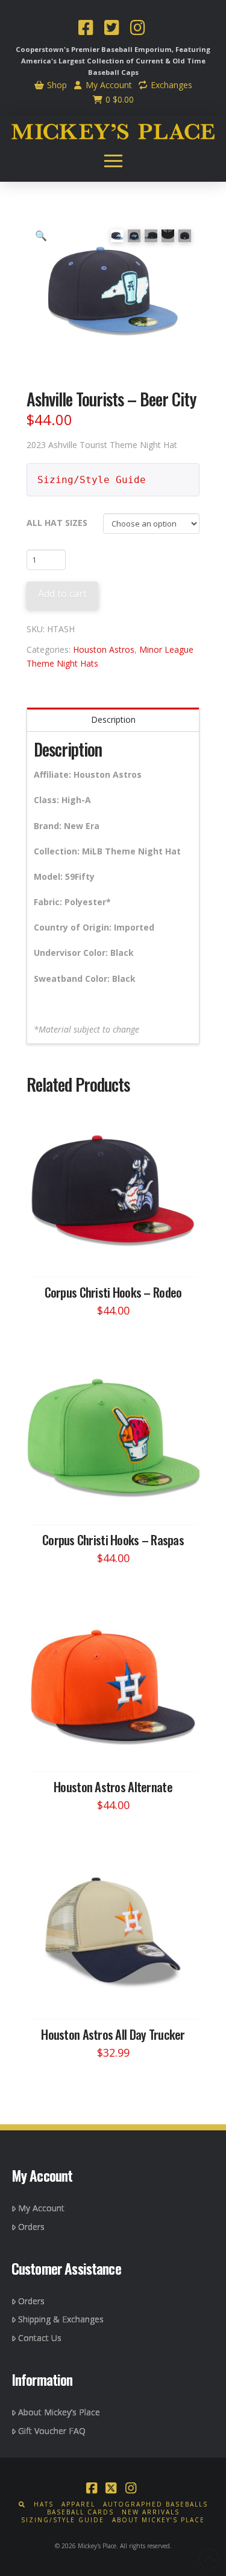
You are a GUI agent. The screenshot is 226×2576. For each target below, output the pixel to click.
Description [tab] (113, 719)
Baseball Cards (80, 2512)
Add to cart (62, 594)
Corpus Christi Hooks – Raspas (113, 1540)
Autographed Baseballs (155, 2504)
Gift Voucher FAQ (52, 2431)
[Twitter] (111, 29)
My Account (108, 85)
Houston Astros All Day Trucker (113, 2034)
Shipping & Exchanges (61, 2319)
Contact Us (40, 2338)
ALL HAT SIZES (57, 523)
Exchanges (170, 85)
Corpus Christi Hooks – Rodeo (113, 1292)
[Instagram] (137, 29)
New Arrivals (151, 2512)
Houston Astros (104, 649)
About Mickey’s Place (59, 2412)
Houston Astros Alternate (113, 1786)
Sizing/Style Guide (92, 480)
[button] (113, 161)
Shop (56, 85)
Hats (44, 2504)
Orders (31, 2227)
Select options (117, 1256)
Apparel (78, 2504)
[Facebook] (86, 29)
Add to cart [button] (119, 1998)
